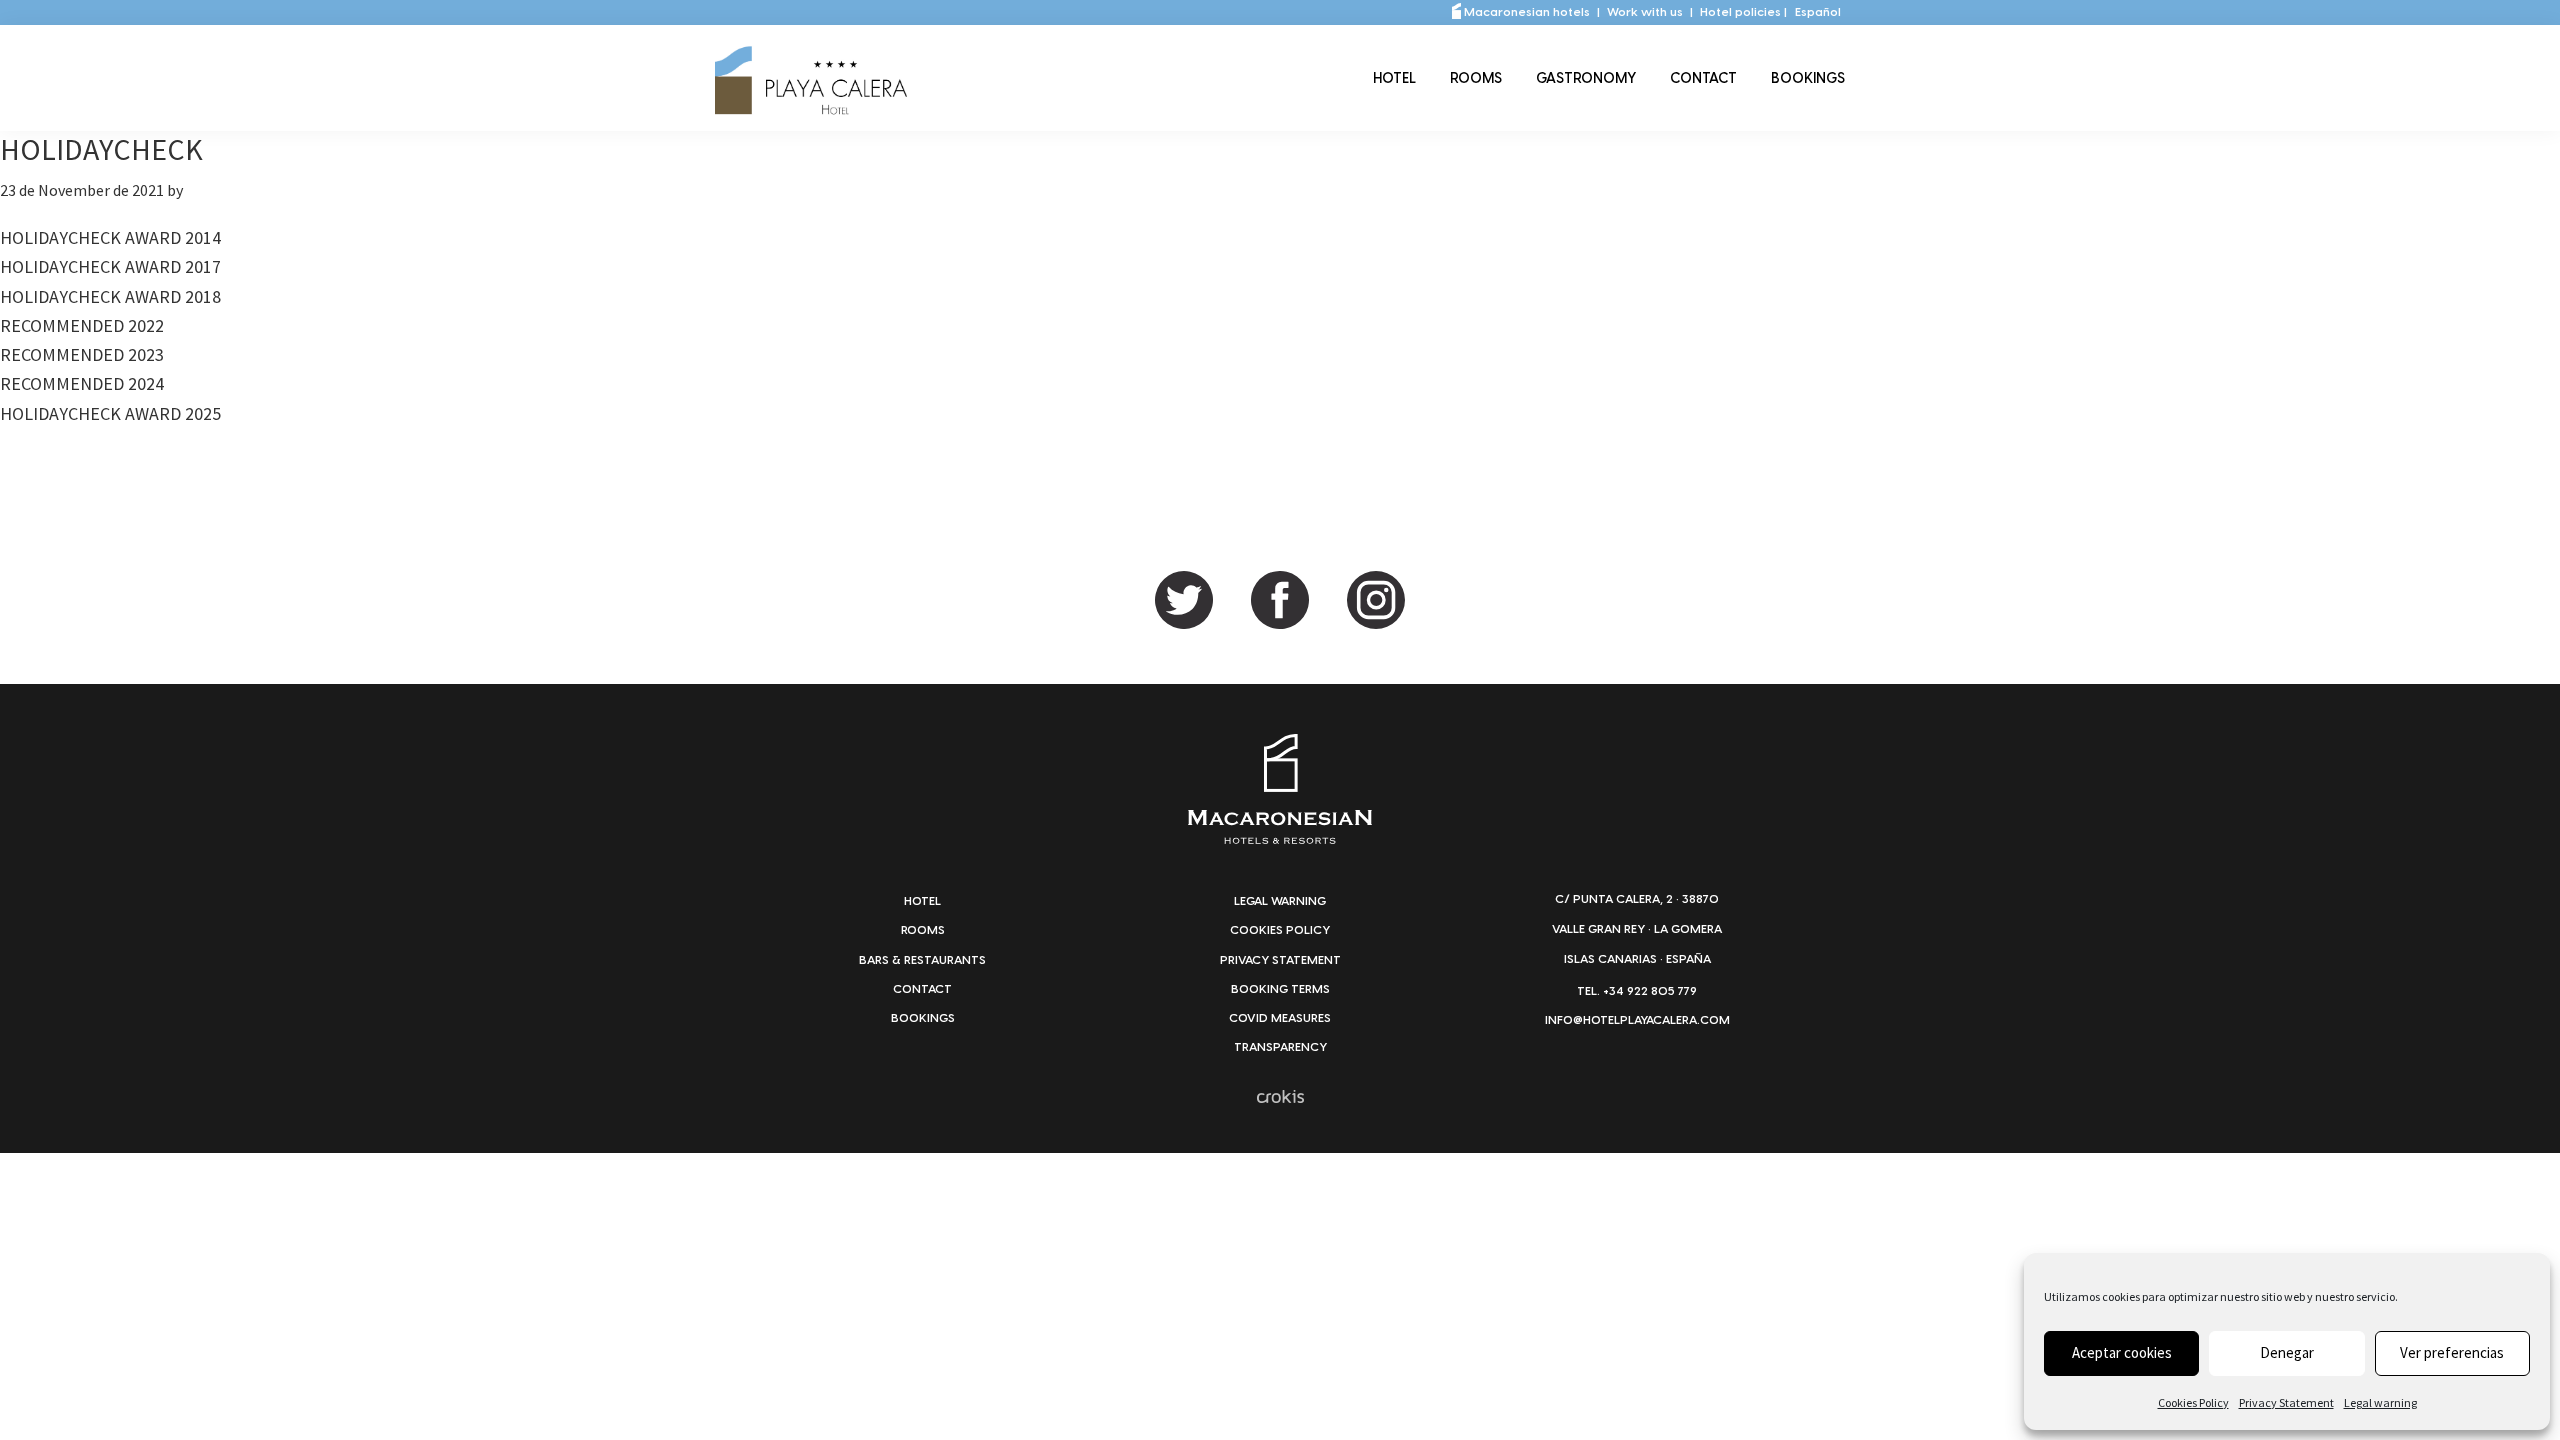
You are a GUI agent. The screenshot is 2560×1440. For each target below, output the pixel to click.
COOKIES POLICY (1280, 930)
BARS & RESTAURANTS (922, 960)
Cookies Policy (2193, 1402)
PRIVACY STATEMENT (1280, 960)
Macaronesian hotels (1525, 12)
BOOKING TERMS (1280, 989)
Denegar (2287, 1352)
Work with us (1646, 12)
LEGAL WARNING (1280, 901)
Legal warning (2380, 1402)
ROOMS (923, 930)
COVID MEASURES (1280, 1018)
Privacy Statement (2286, 1402)
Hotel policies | (1743, 12)
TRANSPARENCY (1280, 1047)
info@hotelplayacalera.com (1637, 1020)
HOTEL (922, 901)
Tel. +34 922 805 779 (1637, 991)
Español (1818, 12)
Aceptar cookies (2122, 1352)
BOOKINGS (923, 1018)
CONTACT (922, 989)
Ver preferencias (2452, 1352)
